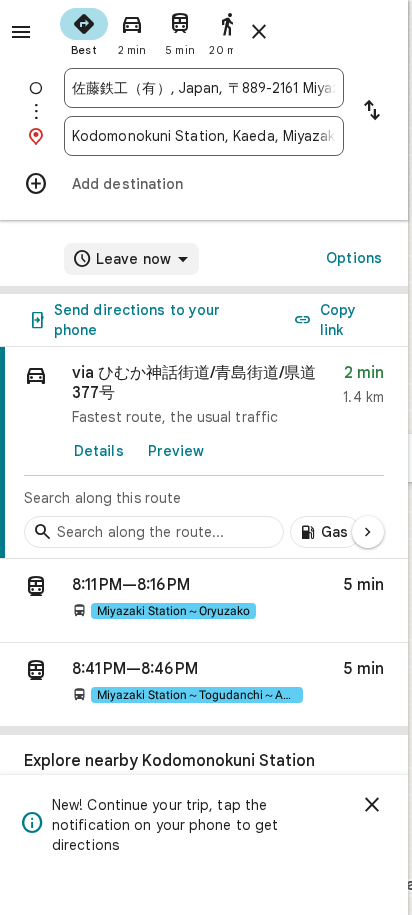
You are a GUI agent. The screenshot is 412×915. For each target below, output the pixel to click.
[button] (204, 601)
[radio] (84, 30)
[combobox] (204, 88)
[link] (204, 453)
